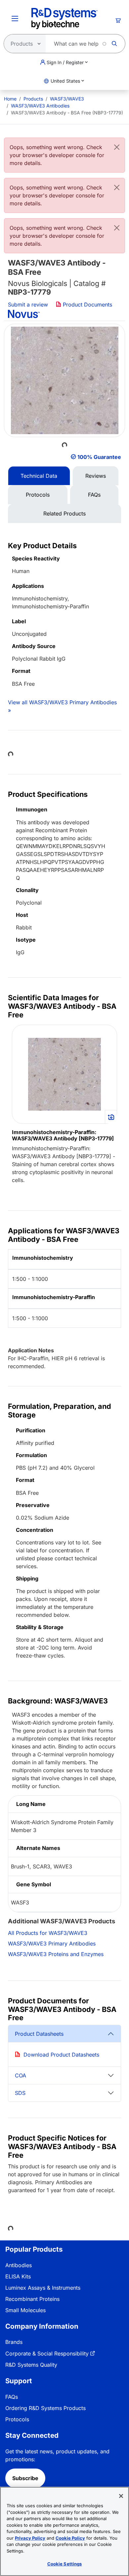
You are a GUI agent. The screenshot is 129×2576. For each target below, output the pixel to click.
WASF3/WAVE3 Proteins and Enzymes (56, 1954)
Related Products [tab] (64, 513)
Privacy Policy (30, 2538)
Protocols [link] (17, 2419)
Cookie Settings (65, 2564)
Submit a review (28, 305)
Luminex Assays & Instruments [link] (43, 2288)
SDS (20, 2093)
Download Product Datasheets (61, 2055)
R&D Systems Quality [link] (31, 2365)
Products (33, 99)
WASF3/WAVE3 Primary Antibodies (52, 1943)
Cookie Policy (70, 2538)
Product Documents (87, 305)
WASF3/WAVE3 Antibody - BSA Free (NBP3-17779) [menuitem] (67, 113)
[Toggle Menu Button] (15, 19)
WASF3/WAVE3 (67, 99)
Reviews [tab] (96, 476)
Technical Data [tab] (39, 476)
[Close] (117, 147)
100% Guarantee (99, 457)
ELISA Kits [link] (18, 2276)
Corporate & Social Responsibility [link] (47, 2353)
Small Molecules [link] (25, 2310)
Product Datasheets (39, 2034)
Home (10, 99)
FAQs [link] (12, 2397)
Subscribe (25, 2478)
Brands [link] (14, 2342)
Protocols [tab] (38, 495)
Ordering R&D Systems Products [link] (45, 2408)
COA (21, 2075)
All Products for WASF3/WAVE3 (48, 1933)
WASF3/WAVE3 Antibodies (40, 106)
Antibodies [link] (19, 2265)
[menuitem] (10, 99)
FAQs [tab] (94, 495)
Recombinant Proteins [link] (32, 2299)
